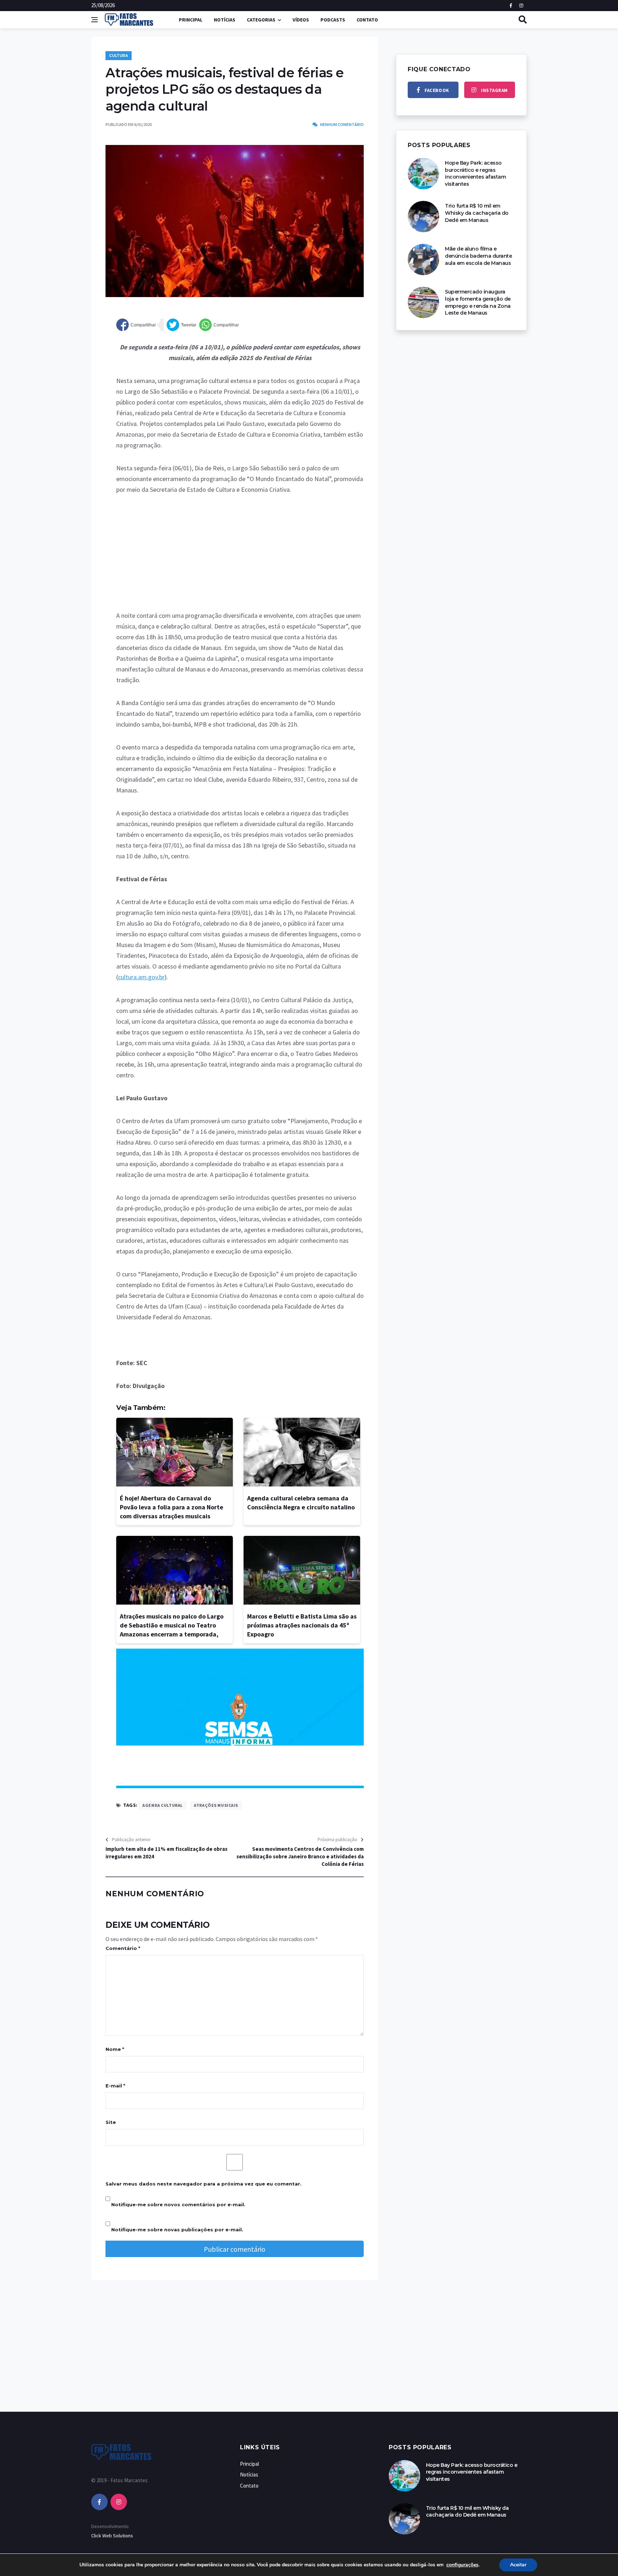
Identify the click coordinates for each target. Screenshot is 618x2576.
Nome (115, 2049)
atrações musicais (216, 1805)
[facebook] (99, 2502)
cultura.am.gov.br (141, 977)
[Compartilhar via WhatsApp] (219, 325)
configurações (462, 2565)
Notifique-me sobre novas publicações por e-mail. (177, 2230)
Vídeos (301, 20)
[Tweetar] (182, 325)
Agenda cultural (162, 1805)
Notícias (225, 20)
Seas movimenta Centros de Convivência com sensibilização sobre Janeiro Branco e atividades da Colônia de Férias (300, 1856)
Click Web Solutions (112, 2536)
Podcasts (333, 20)
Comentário (123, 1948)
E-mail (115, 2086)
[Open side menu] (94, 20)
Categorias (261, 20)
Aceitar (518, 2565)
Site (111, 2122)
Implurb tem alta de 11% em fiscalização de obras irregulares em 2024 (166, 1853)
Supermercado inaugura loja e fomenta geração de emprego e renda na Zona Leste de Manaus (478, 302)
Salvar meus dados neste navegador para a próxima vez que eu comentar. (203, 2184)
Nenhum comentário (342, 124)
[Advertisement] (240, 557)
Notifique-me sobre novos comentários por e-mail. (178, 2204)
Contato (367, 20)
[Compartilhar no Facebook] (136, 325)
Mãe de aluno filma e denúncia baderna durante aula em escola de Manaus (478, 256)
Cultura (119, 56)
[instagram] (119, 2502)
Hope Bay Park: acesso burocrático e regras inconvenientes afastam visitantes (475, 173)
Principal (191, 20)
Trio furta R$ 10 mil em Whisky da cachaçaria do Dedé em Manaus (477, 213)
